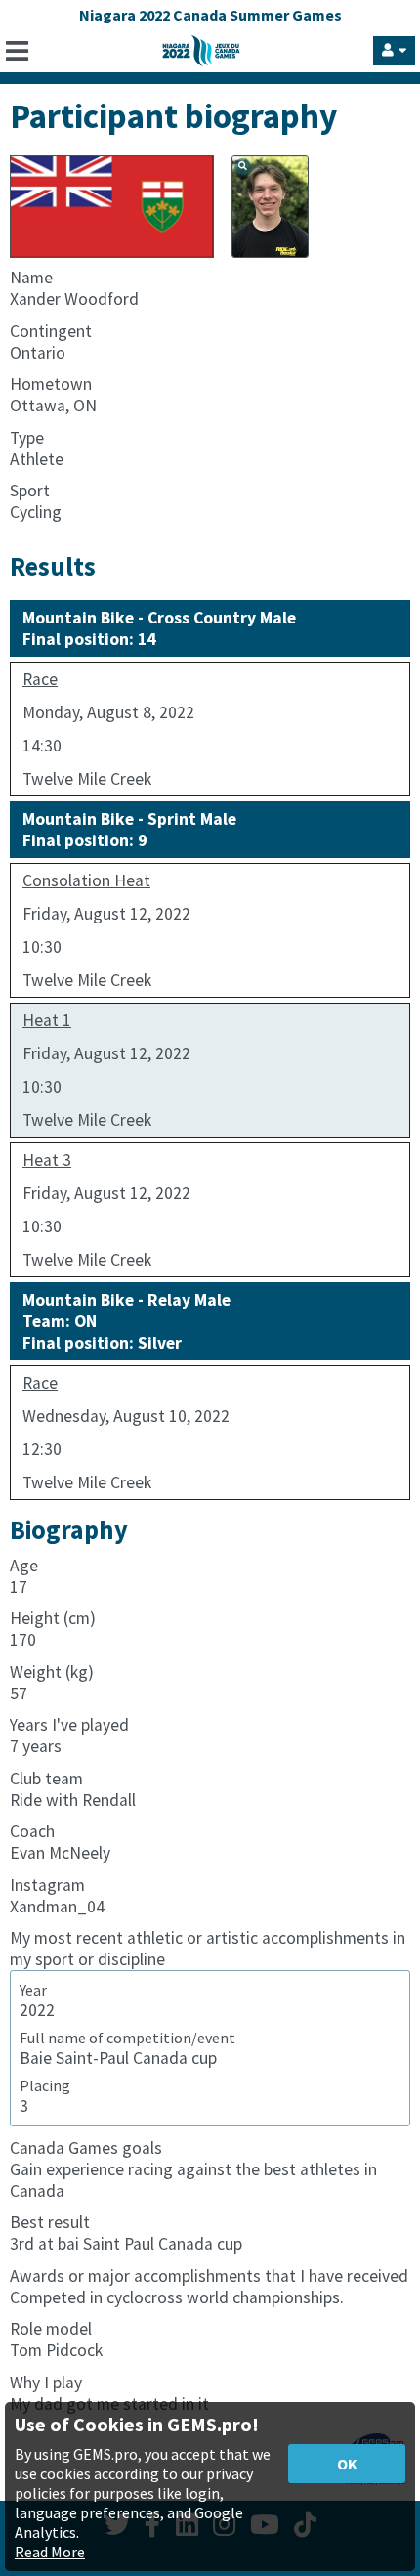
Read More (50, 2552)
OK (347, 2464)
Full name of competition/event (127, 2038)
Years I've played (69, 1725)
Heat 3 (47, 1160)
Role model (51, 2329)
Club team (46, 1779)
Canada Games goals (86, 2148)
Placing (45, 2085)
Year (33, 1990)
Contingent (51, 331)
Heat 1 (47, 1020)
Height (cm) (53, 1618)
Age (24, 1566)
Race (40, 679)
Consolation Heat (86, 880)
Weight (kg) (52, 1672)
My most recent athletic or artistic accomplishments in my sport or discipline (208, 1949)
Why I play (46, 2383)
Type (27, 438)
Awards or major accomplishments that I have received (209, 2276)
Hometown (51, 384)
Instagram (47, 1885)
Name (31, 278)
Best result (50, 2222)
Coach (32, 1831)
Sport (30, 491)
